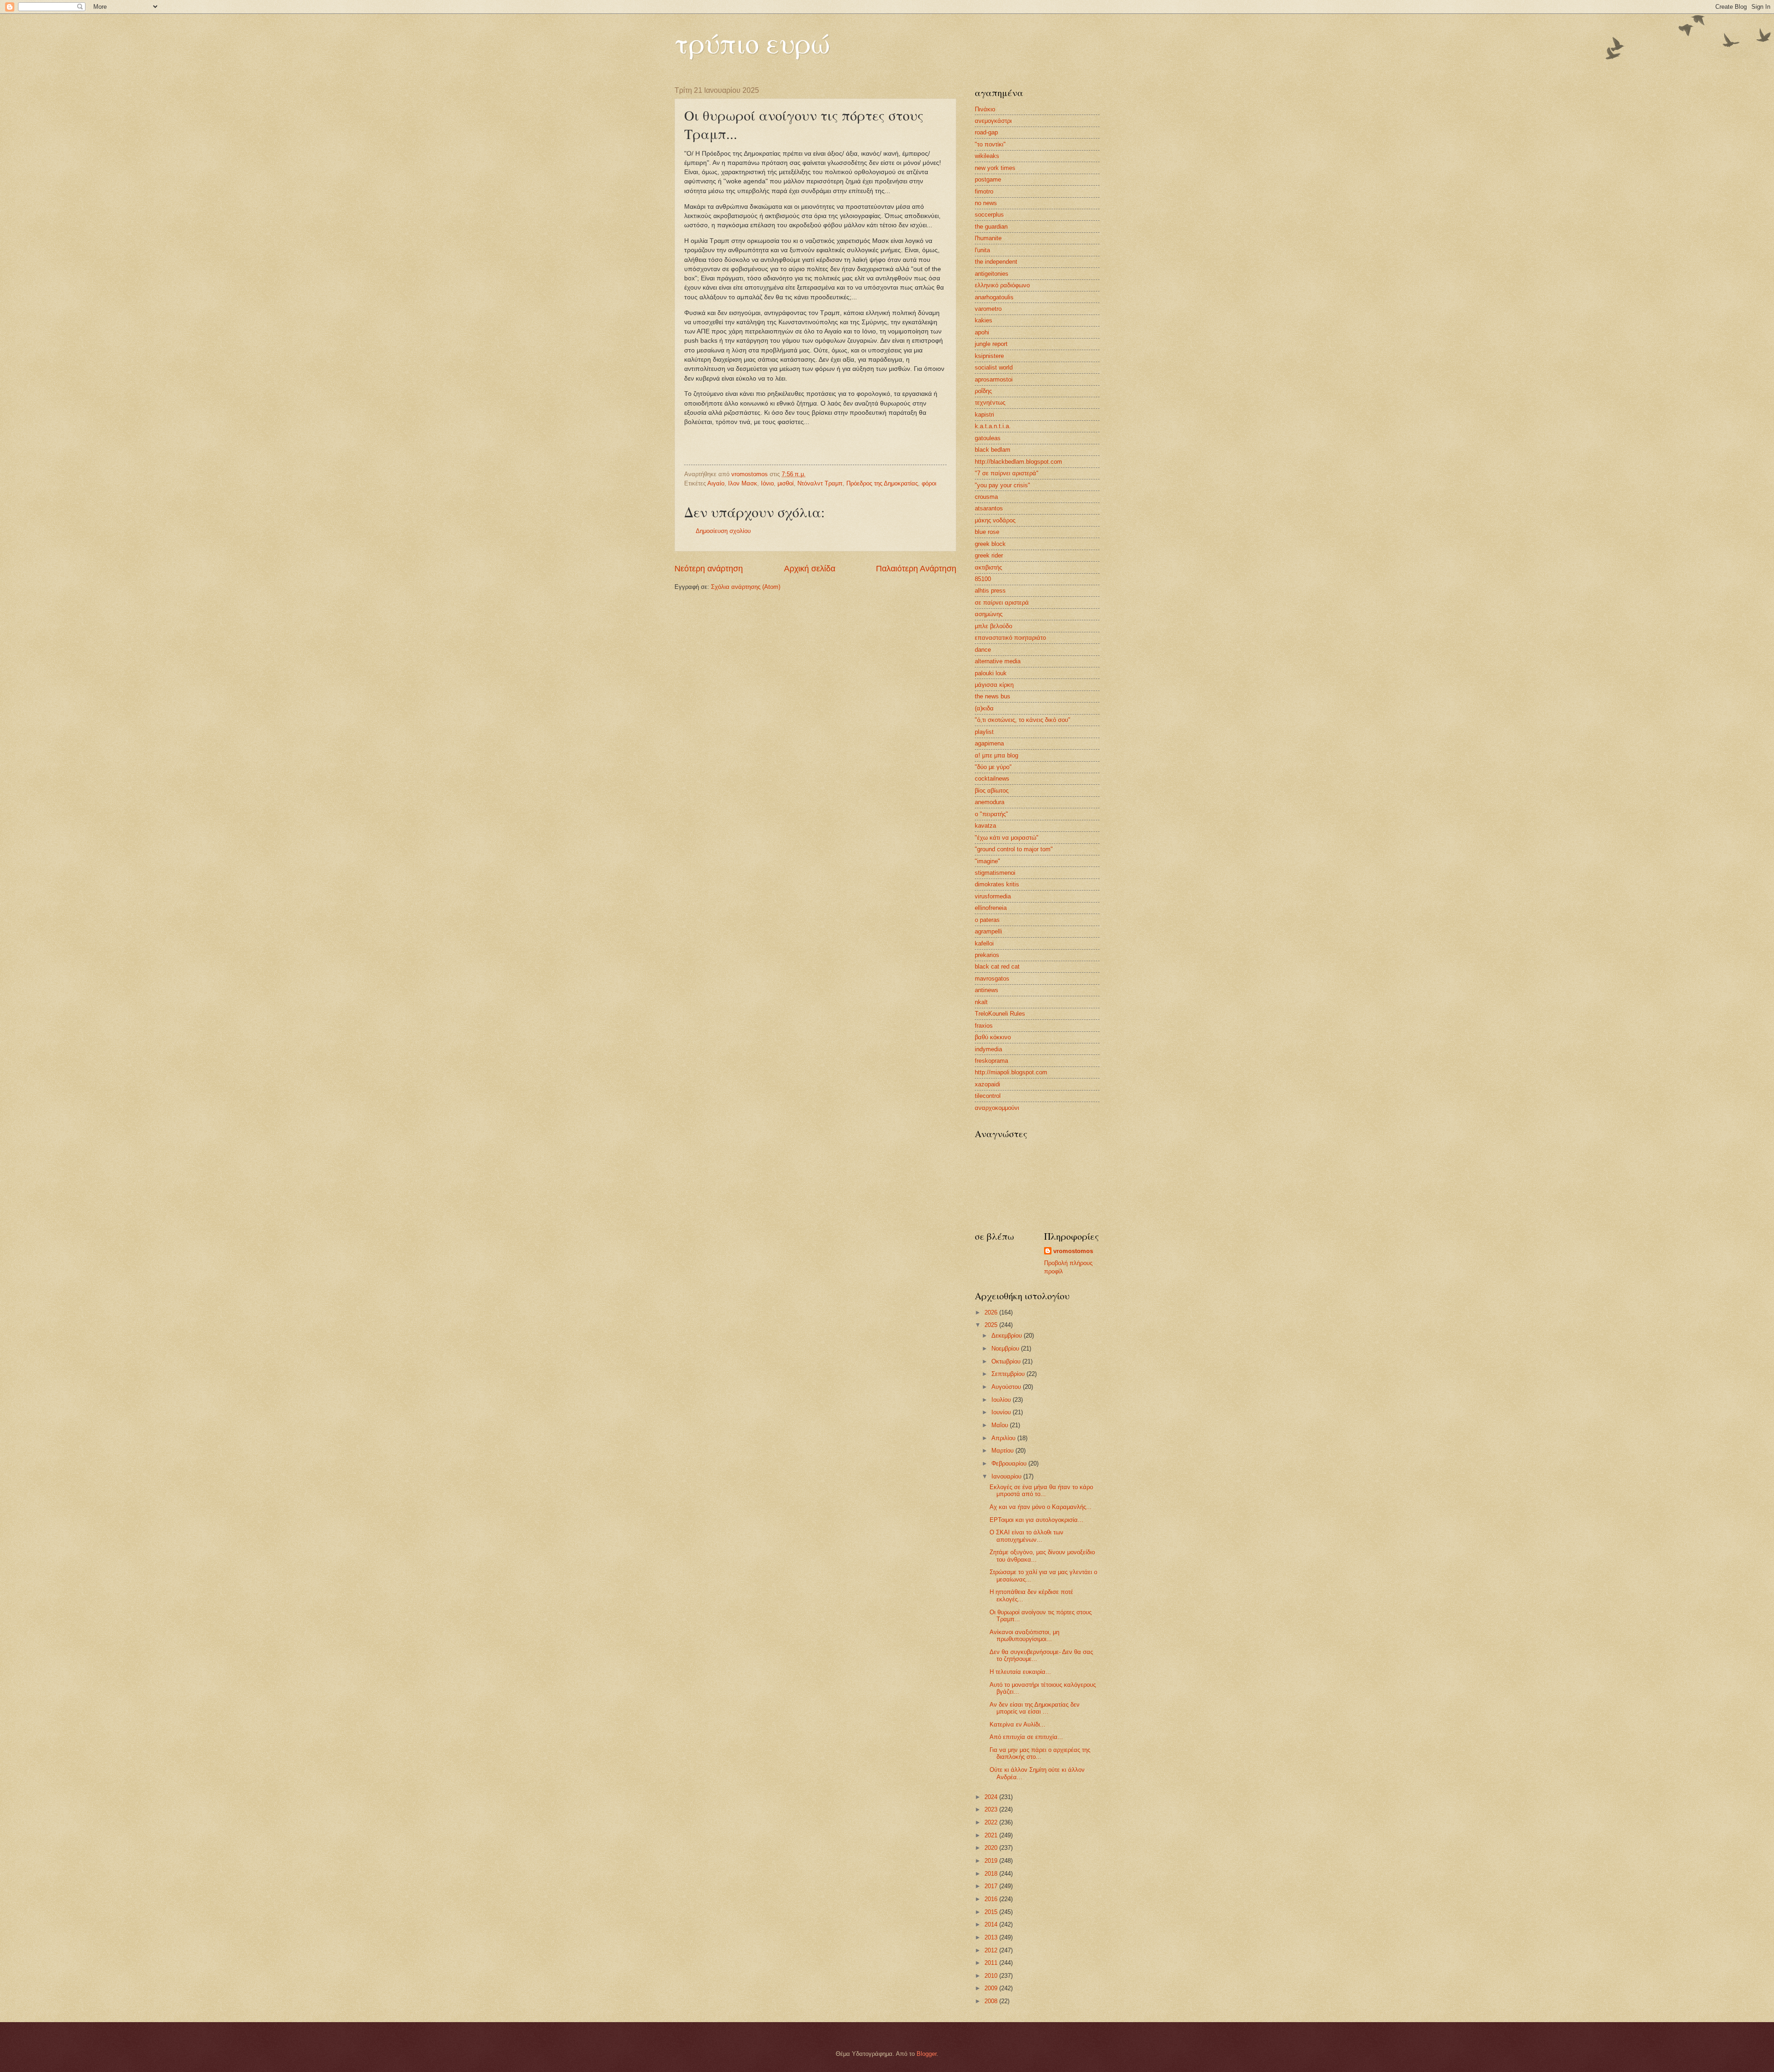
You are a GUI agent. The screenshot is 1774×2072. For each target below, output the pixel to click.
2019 (992, 1861)
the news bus (993, 696)
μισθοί (786, 483)
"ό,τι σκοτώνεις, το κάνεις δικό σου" (1023, 720)
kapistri (984, 415)
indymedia (988, 1049)
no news (986, 203)
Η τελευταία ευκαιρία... (1020, 1672)
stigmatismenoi (995, 873)
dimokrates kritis (997, 884)
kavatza (985, 826)
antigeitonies (992, 274)
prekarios (987, 955)
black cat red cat (997, 966)
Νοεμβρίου (1006, 1348)
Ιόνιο (767, 483)
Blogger (926, 2054)
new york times (995, 168)
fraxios (984, 1026)
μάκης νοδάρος (995, 520)
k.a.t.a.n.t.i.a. (993, 426)
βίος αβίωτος (992, 791)
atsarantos (989, 508)
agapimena (989, 743)
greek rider (989, 555)
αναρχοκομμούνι (997, 1108)
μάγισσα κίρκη (994, 685)
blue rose (987, 532)
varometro (988, 309)
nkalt (981, 1002)
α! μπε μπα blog (996, 755)
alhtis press (990, 591)
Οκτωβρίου (1007, 1361)
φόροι (929, 483)
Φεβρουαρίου (1010, 1463)
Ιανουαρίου (1007, 1476)
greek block (990, 544)
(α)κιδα (984, 708)
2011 (992, 1963)
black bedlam (993, 450)
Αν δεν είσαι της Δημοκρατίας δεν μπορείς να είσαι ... (1035, 1708)
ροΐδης (983, 391)
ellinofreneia (991, 908)
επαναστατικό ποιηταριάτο (1010, 638)
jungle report (991, 344)
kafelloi (984, 943)
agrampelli (988, 931)
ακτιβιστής (988, 567)
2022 (992, 1822)
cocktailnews (992, 779)
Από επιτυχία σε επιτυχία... (1026, 1737)
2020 (992, 1848)
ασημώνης (989, 614)
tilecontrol (988, 1096)
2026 (992, 1312)
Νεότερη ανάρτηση (709, 569)
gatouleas (988, 438)
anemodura (990, 802)
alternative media (998, 661)
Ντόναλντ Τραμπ (820, 483)
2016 (992, 1899)
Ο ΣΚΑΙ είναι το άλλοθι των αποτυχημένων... (1027, 1536)
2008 (992, 2001)
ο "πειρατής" (991, 814)
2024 (992, 1797)
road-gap (986, 132)
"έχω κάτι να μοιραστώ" (1007, 838)
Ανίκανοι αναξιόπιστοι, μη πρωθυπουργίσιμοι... (1024, 1636)
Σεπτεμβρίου (1009, 1374)
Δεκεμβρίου (1008, 1336)
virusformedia (993, 896)
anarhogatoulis (994, 297)
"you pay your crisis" (1002, 485)
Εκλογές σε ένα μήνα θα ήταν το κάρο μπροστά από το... (1041, 1490)
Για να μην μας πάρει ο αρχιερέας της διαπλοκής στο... (1040, 1753)
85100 (983, 579)
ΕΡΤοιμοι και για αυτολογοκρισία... (1036, 1520)
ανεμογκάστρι (993, 121)
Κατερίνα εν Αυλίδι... (1018, 1724)
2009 (992, 1988)
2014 (992, 1924)
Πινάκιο (985, 109)
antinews (987, 990)
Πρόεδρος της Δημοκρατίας (882, 483)
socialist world (994, 367)
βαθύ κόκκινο (993, 1037)
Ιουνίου (1002, 1412)
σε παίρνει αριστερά (1002, 603)
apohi (982, 332)
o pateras (987, 920)
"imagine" (987, 861)
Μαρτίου (1003, 1451)
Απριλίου (1004, 1438)
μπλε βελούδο (993, 626)
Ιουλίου (1002, 1400)
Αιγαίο (716, 483)
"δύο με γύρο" (993, 767)
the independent (996, 262)
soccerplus (989, 215)
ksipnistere (989, 356)
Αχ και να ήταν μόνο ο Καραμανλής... (1041, 1507)
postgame (988, 179)
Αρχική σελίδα (810, 569)
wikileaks (987, 156)
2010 (992, 1976)
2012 (992, 1950)
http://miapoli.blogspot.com (1011, 1072)
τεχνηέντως (990, 403)
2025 (992, 1325)
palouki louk (991, 673)
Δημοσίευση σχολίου (723, 531)
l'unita (982, 250)
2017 (992, 1886)
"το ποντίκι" (990, 144)
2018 (992, 1874)
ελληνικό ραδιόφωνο (1002, 285)
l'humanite (988, 238)
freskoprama (991, 1061)
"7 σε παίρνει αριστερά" (1007, 473)
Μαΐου (1001, 1425)
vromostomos (1073, 1251)
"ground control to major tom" (1014, 849)
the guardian (991, 227)
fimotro (984, 191)
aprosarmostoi (994, 379)
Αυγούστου (1007, 1387)
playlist (984, 732)
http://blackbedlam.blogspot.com (1018, 462)
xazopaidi (987, 1084)
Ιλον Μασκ (743, 483)
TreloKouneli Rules (1000, 1014)
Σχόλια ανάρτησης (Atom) (746, 587)
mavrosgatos (992, 978)
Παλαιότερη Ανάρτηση (916, 569)
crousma (986, 497)
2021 (992, 1835)
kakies (984, 320)
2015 (992, 1912)
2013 (992, 1937)
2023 (992, 1809)
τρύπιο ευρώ (752, 42)
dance (983, 650)
